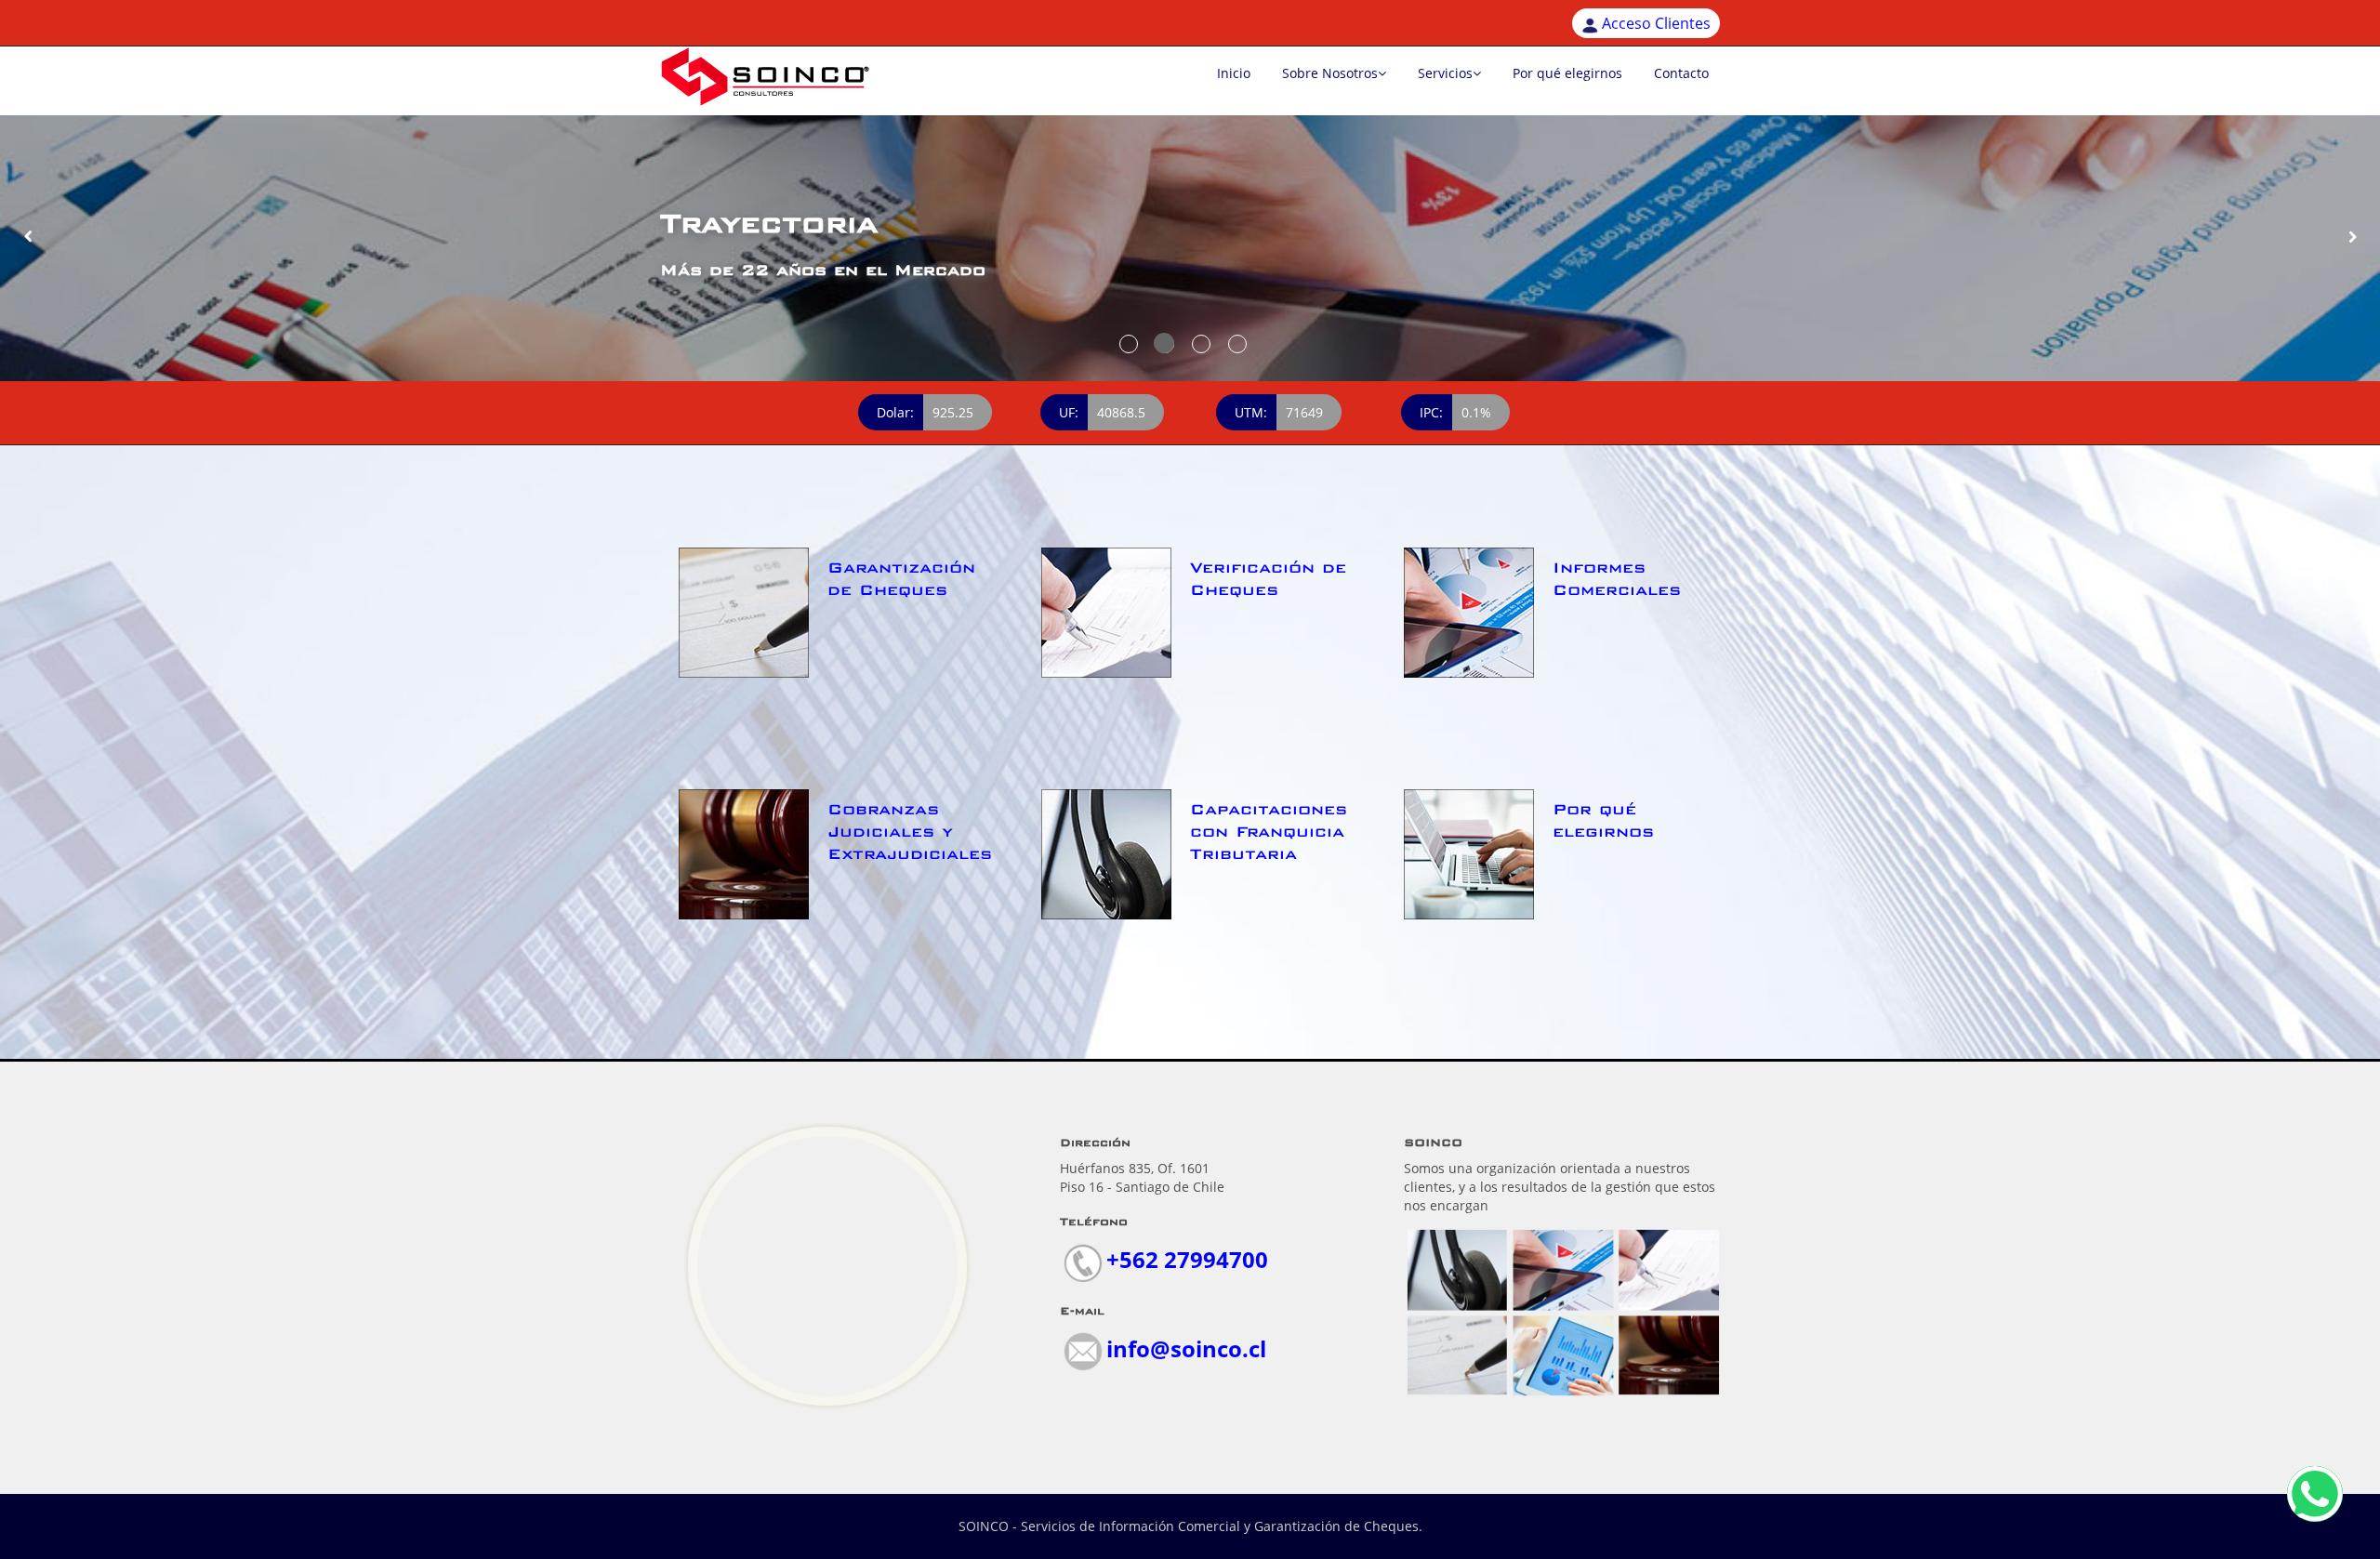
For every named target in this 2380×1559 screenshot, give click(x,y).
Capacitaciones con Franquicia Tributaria (1269, 832)
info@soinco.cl (1186, 1348)
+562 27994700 (1187, 1259)
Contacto (1681, 73)
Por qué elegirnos (1567, 73)
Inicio (1234, 73)
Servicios (1445, 73)
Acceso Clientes (1656, 23)
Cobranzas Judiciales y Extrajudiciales (910, 832)
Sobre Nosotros (1330, 73)
